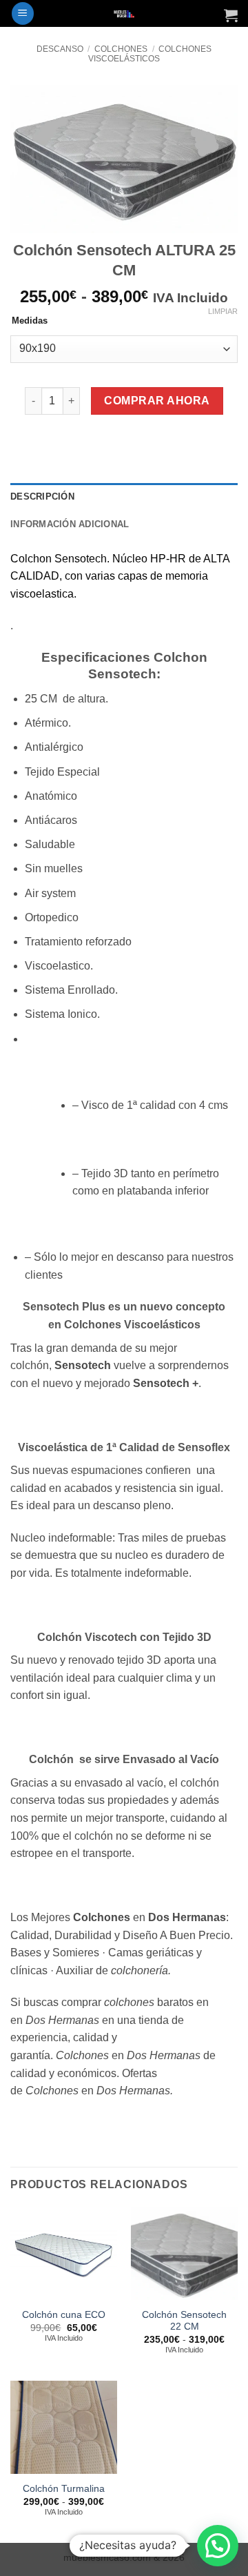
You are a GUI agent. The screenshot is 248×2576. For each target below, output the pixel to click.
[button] (23, 13)
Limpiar (223, 311)
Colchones (121, 49)
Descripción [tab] (42, 496)
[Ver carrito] (231, 15)
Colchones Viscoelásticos (150, 54)
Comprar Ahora (157, 401)
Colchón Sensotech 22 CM (184, 2321)
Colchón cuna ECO (64, 2315)
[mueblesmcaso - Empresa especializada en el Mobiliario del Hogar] (124, 13)
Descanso (60, 49)
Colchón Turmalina (64, 2489)
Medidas (30, 321)
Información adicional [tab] (70, 524)
